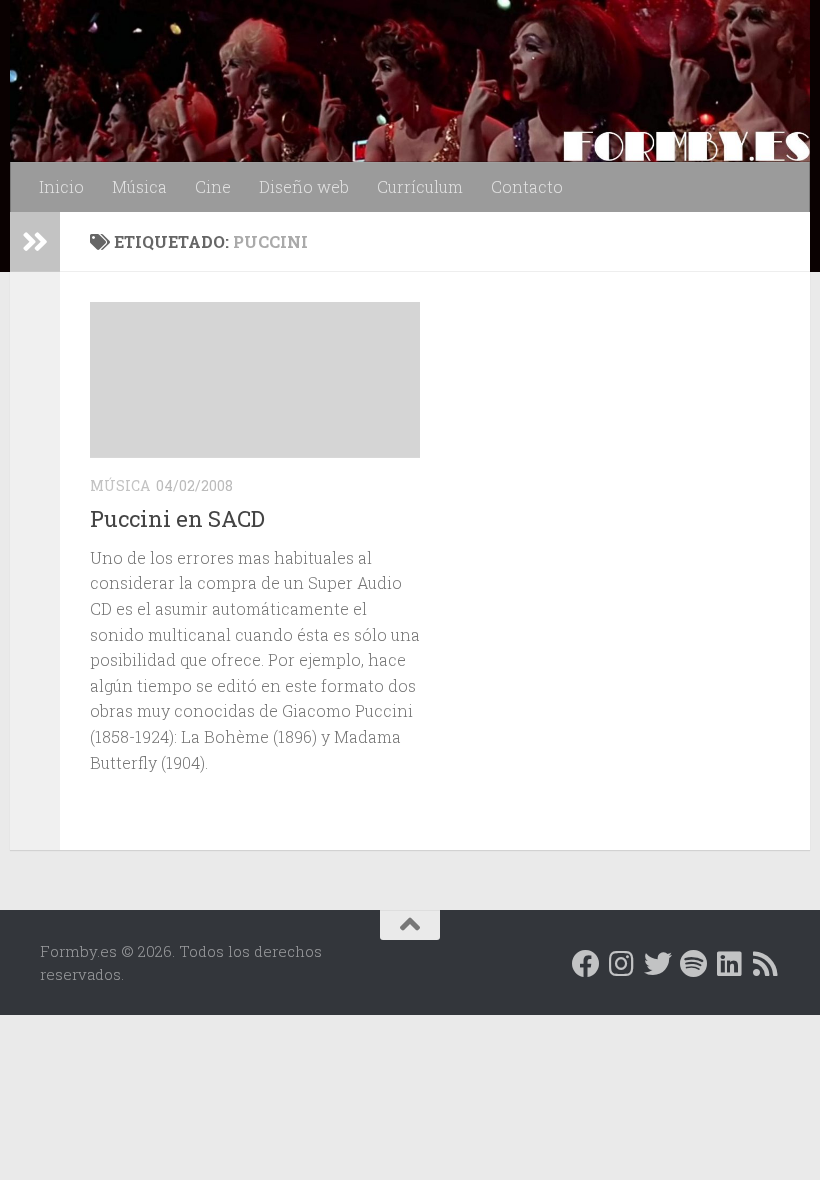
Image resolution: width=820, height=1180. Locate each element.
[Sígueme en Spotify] (694, 964)
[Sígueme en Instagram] (622, 964)
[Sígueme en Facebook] (586, 964)
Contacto (527, 186)
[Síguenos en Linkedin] (730, 964)
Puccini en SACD (177, 518)
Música (139, 186)
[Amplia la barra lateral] (35, 242)
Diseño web (304, 186)
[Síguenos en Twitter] (658, 964)
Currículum (420, 186)
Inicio (61, 186)
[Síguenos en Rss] (766, 964)
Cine (213, 186)
